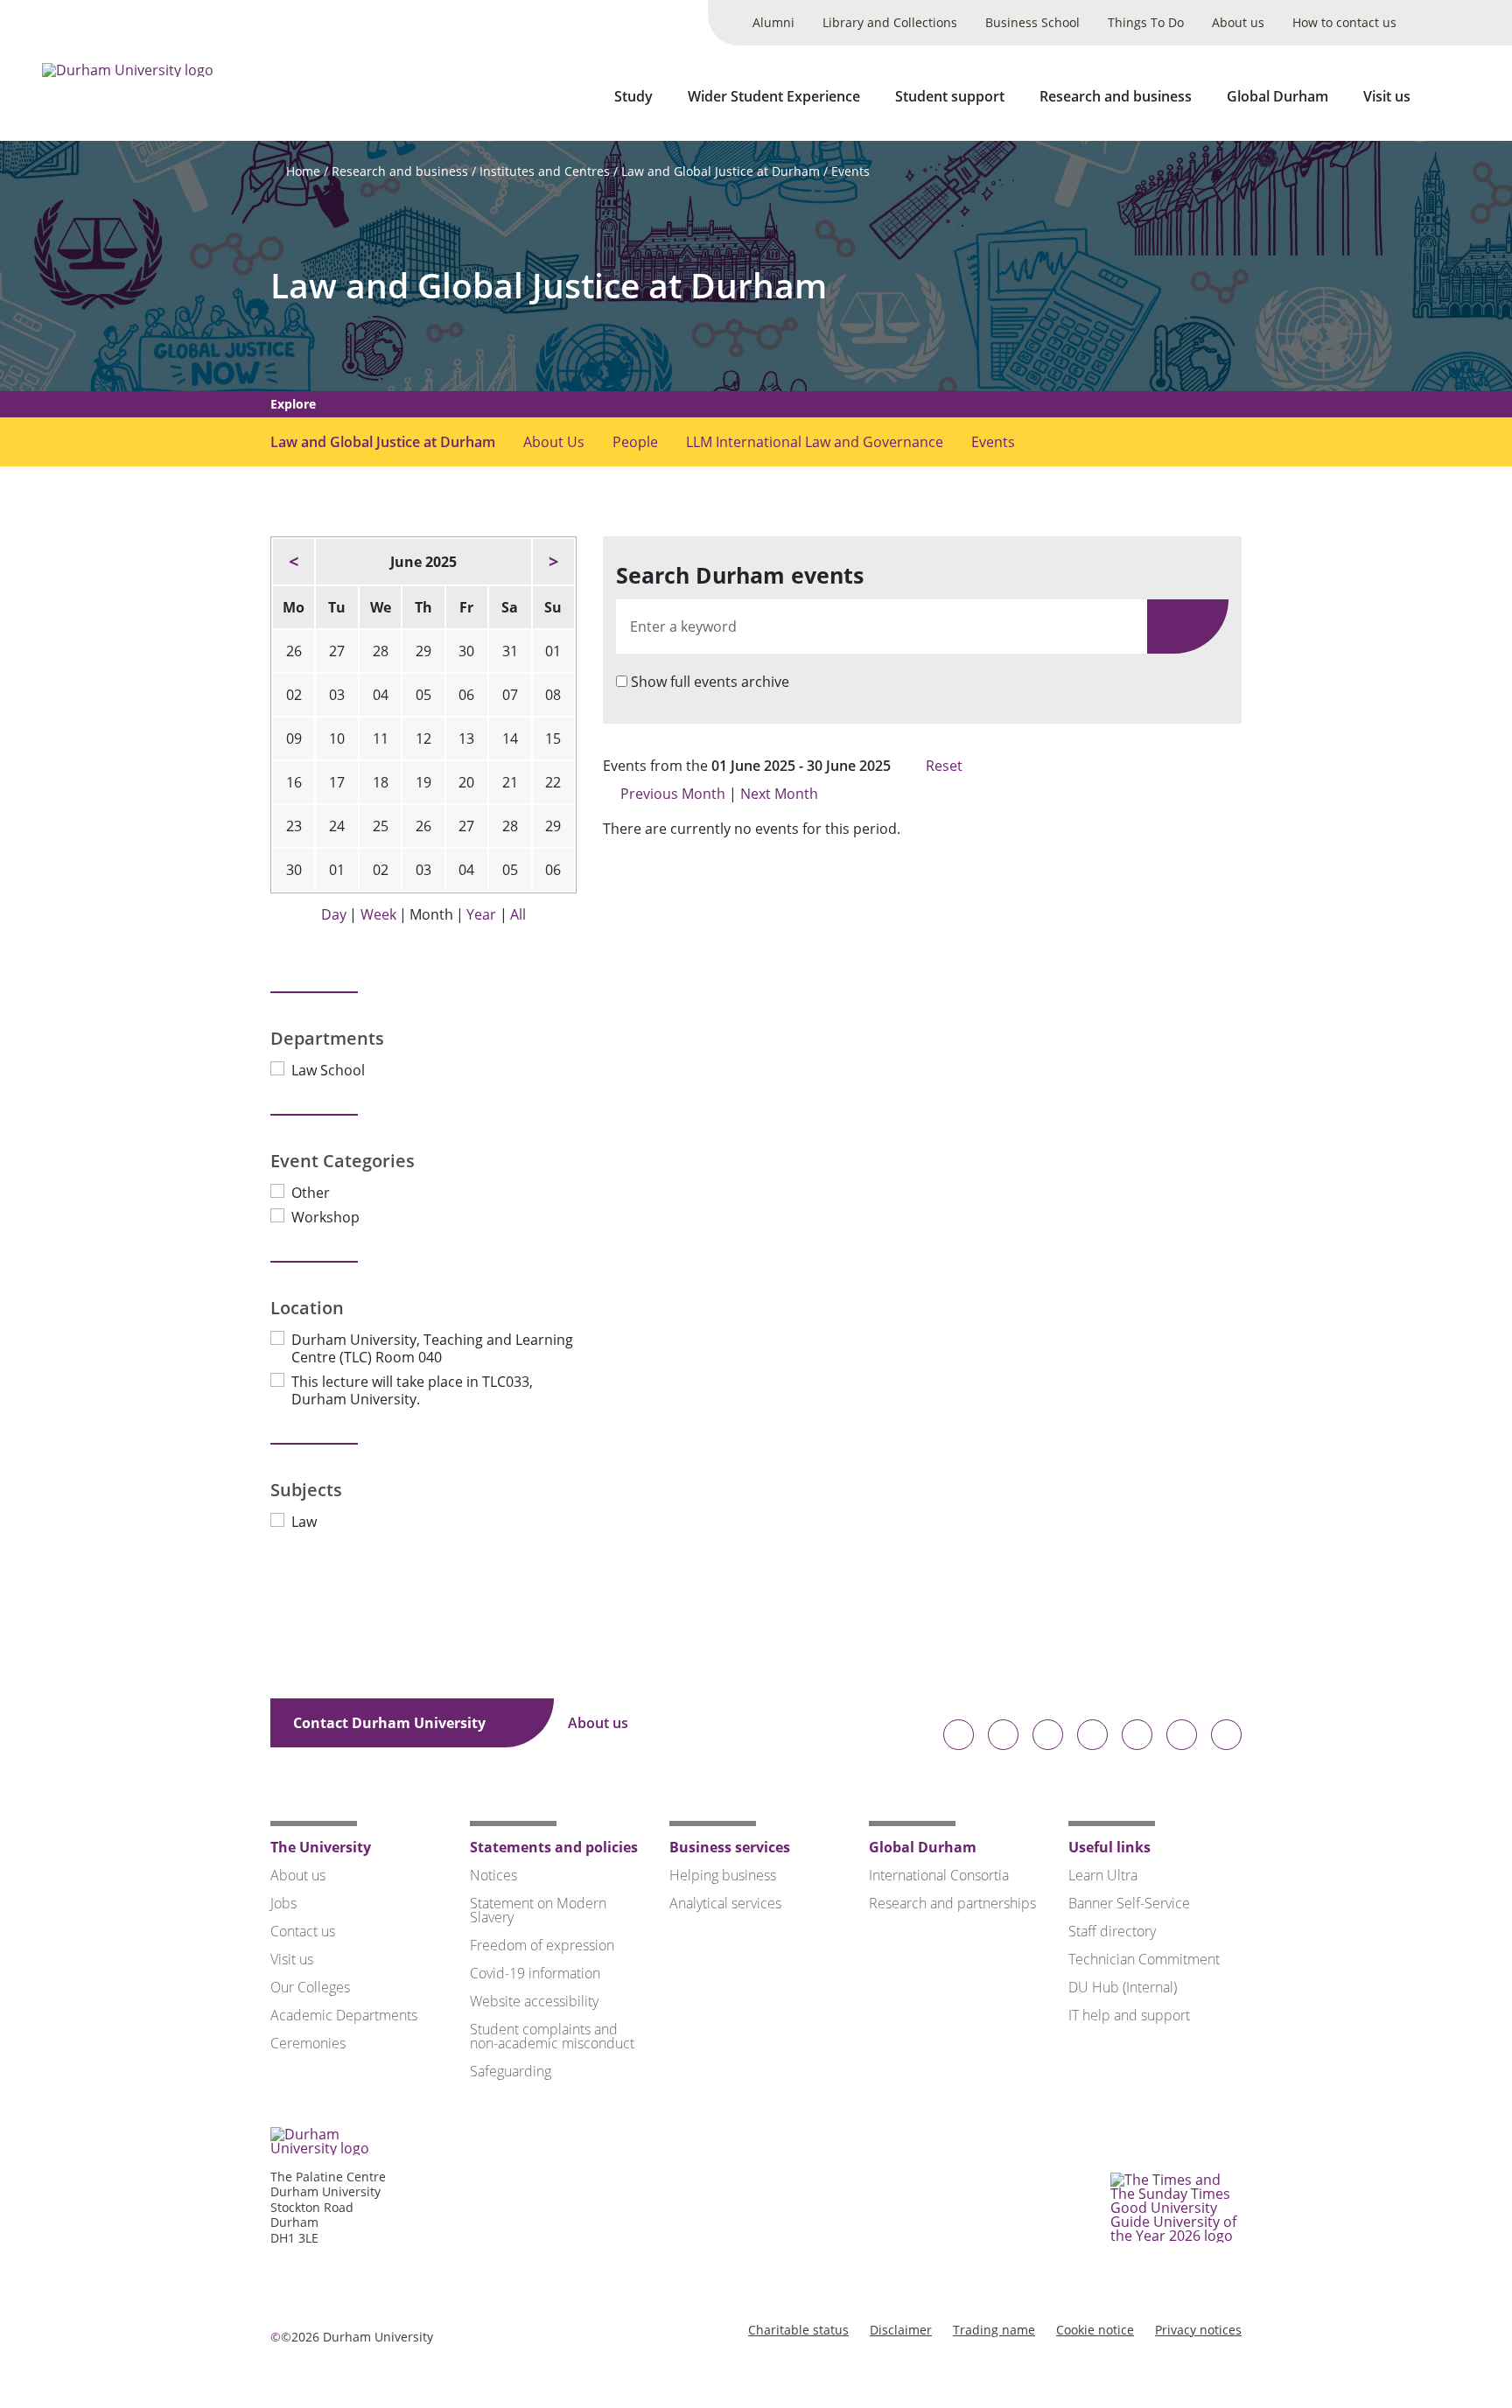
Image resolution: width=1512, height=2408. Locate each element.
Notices (493, 1875)
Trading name (994, 2330)
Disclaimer (901, 2330)
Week (378, 914)
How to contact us (1344, 22)
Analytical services (725, 1903)
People (635, 442)
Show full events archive (710, 682)
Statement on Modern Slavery (538, 1910)
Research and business (1116, 96)
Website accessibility (534, 2001)
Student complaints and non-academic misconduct (552, 2036)
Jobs (283, 1903)
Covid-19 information (535, 1973)
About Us (554, 442)
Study (633, 96)
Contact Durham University (391, 1723)
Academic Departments (344, 2015)
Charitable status (798, 2330)
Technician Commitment (1144, 1959)
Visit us (1387, 96)
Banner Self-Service (1129, 1903)
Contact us (303, 1931)
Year (481, 914)
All (518, 914)
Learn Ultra (1103, 1875)
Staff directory (1112, 1931)
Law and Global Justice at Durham (721, 171)
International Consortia (939, 1875)
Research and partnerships (952, 1903)
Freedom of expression (542, 1945)
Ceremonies (308, 2043)
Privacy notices (1198, 2330)
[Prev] (294, 562)
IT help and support (1129, 2015)
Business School (1032, 22)
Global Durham (1277, 96)
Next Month (781, 794)
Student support (950, 96)
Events (850, 171)
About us (1238, 22)
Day (334, 914)
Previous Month (673, 794)
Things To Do (1146, 22)
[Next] (553, 562)
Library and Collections (890, 22)
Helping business (723, 1875)
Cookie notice (1095, 2330)
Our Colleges (310, 1987)
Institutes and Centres (545, 171)
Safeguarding (511, 2071)
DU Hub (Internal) (1123, 1987)
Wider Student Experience (774, 96)
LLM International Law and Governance (815, 442)
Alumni (773, 22)
